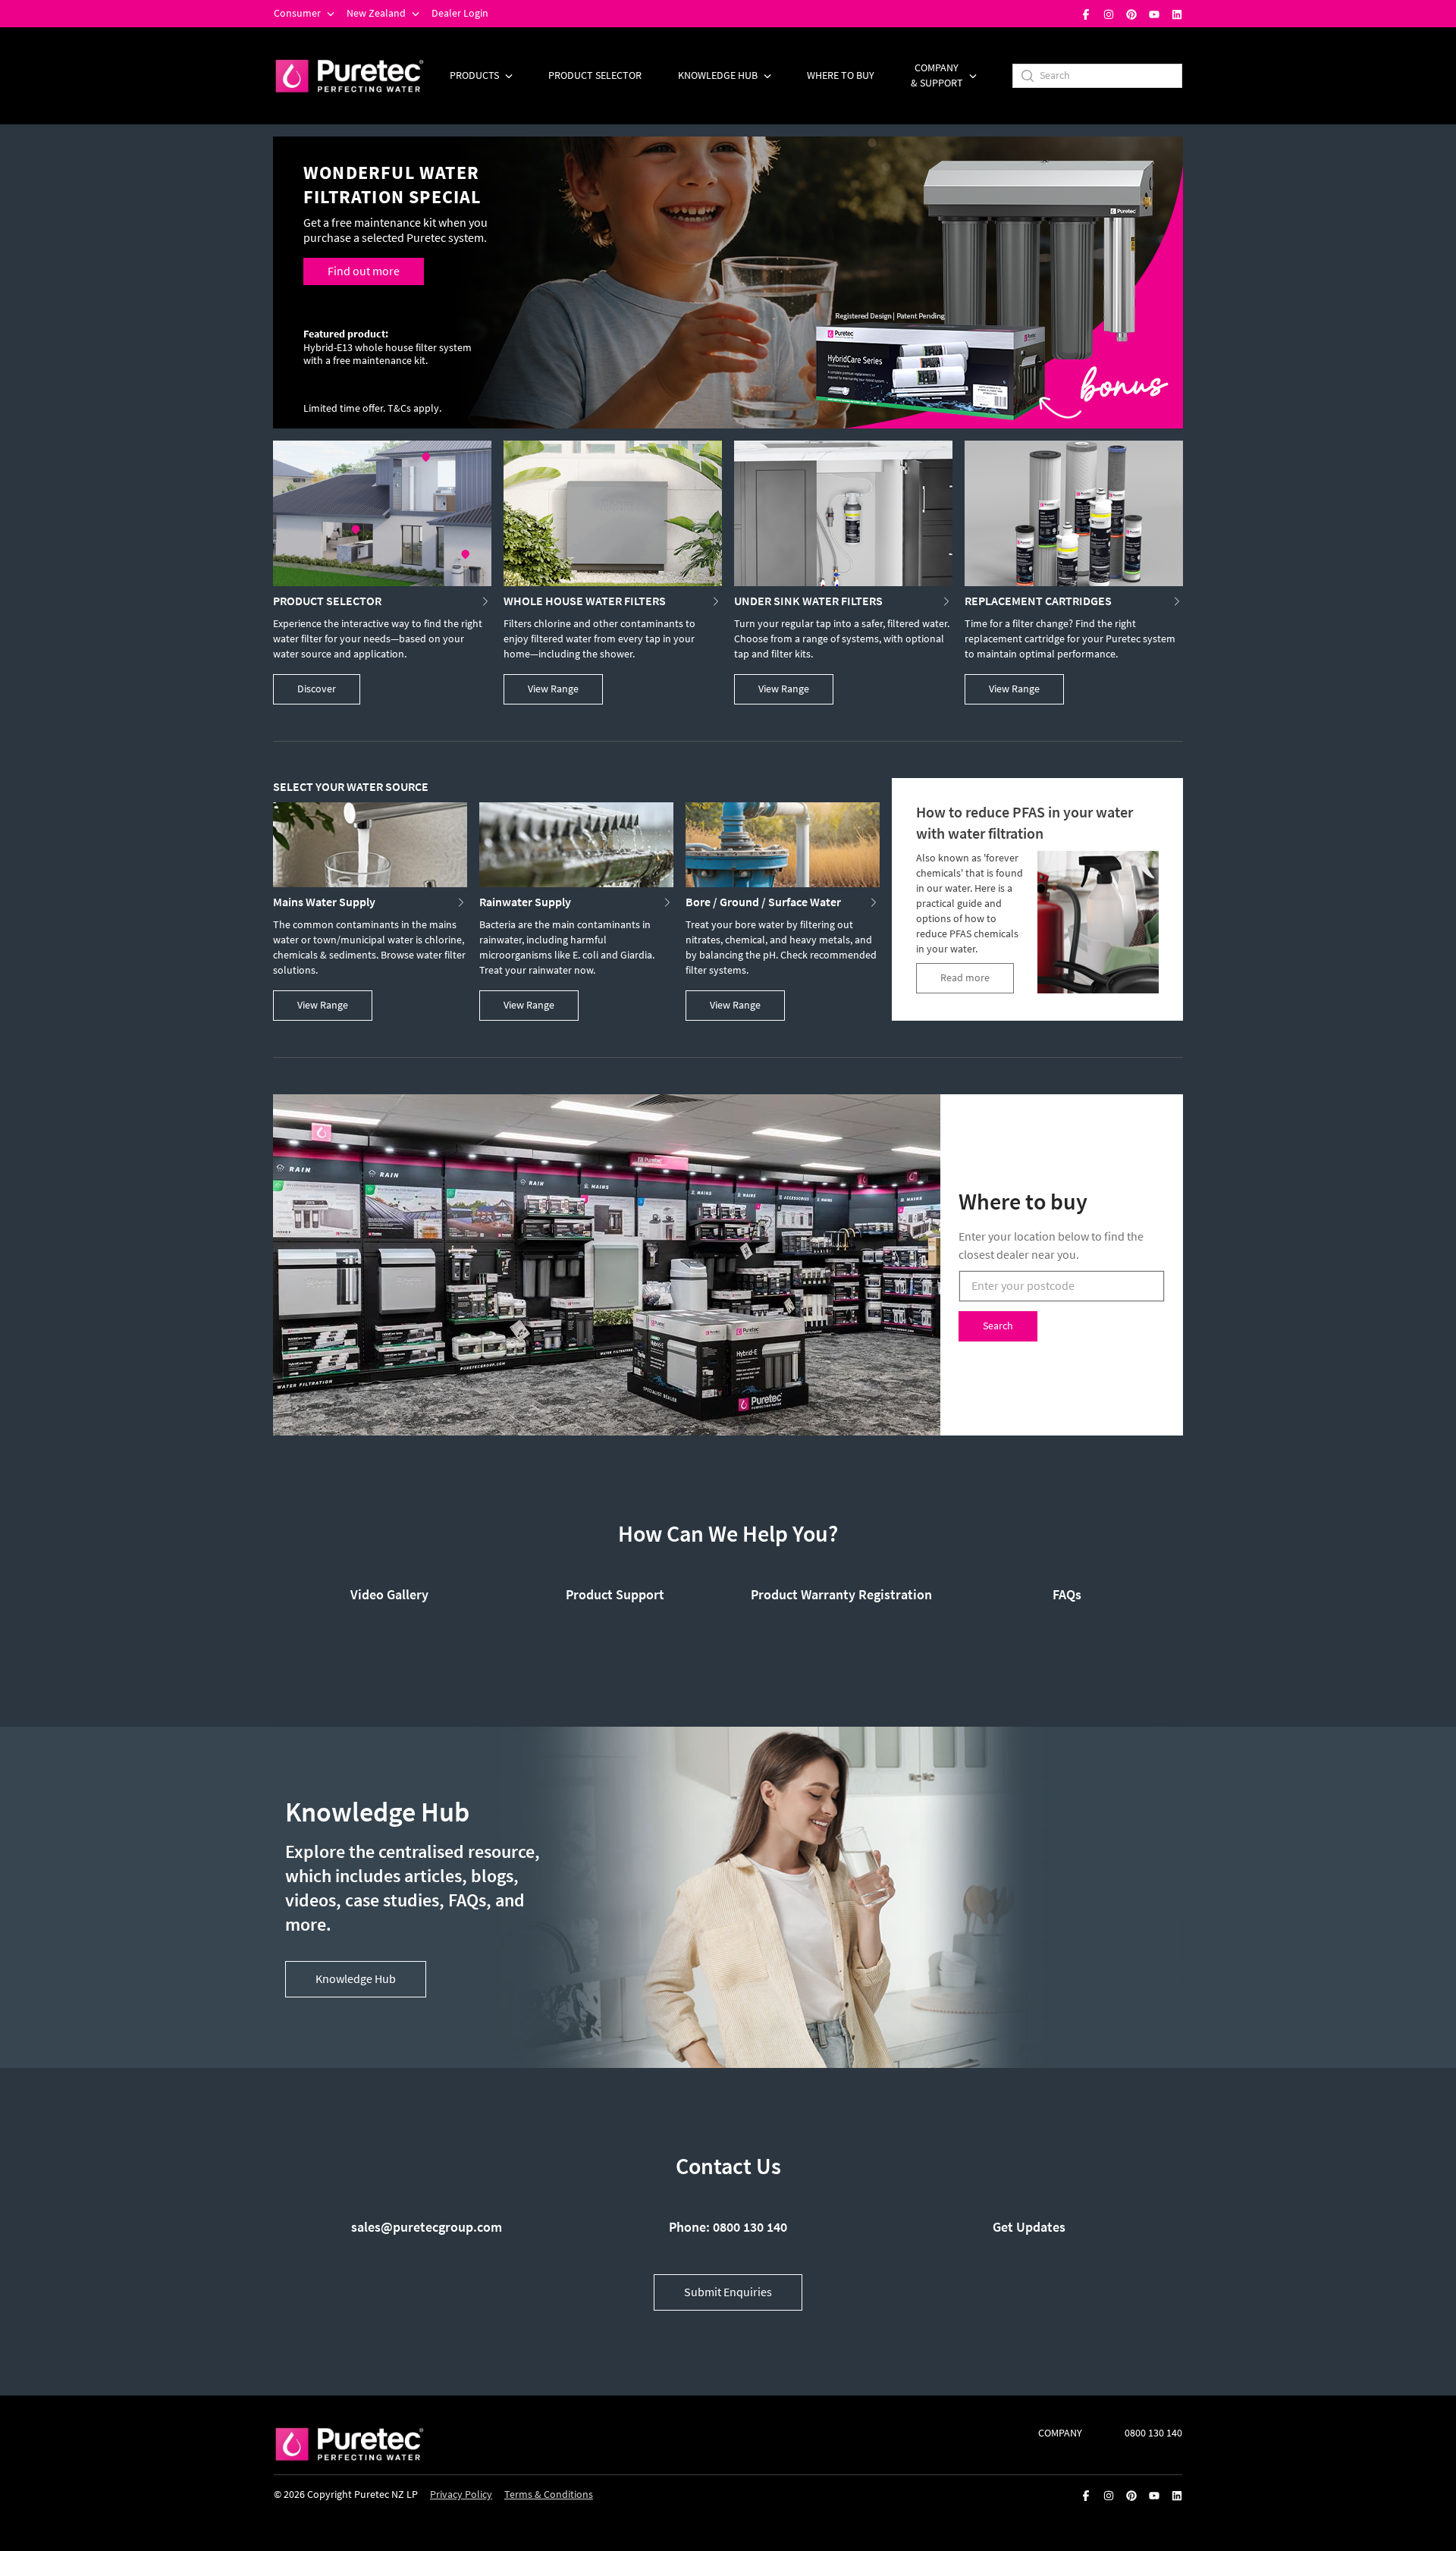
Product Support (615, 1595)
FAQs (1067, 1595)
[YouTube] (1154, 14)
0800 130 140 (1153, 2433)
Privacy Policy (461, 2495)
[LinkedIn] (1177, 14)
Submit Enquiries (728, 2292)
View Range (553, 689)
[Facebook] (1086, 14)
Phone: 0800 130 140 (728, 2227)
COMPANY (1060, 2433)
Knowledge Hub (356, 1979)
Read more (965, 978)
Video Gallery (389, 1595)
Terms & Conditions (549, 2495)
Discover (317, 689)
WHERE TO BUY (841, 75)
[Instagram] (1109, 14)
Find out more (364, 271)
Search (998, 1326)
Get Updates (1029, 2227)
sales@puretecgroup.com (427, 2227)
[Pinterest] (1131, 14)
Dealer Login (460, 13)
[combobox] (1062, 1286)
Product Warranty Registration (841, 1595)
